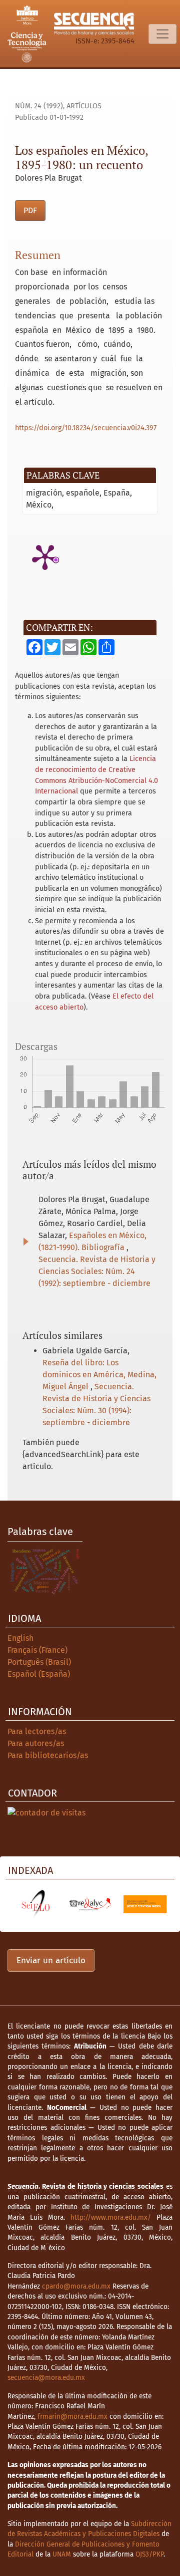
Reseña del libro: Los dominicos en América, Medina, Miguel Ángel (99, 1375)
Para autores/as (36, 1743)
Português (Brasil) (39, 1662)
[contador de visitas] (46, 1812)
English (20, 1638)
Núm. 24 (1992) (39, 106)
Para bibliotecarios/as (48, 1755)
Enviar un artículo (51, 1960)
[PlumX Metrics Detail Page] (45, 556)
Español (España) (39, 1674)
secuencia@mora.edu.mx (46, 2378)
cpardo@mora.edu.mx (76, 2286)
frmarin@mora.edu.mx (72, 2417)
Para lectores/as (37, 1731)
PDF (30, 210)
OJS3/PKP (149, 2554)
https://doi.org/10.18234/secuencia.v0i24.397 (86, 428)
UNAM (62, 2554)
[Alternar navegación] (162, 34)
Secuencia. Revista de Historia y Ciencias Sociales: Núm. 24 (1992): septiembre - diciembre (97, 1271)
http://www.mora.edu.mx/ (111, 2217)
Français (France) (37, 1650)
